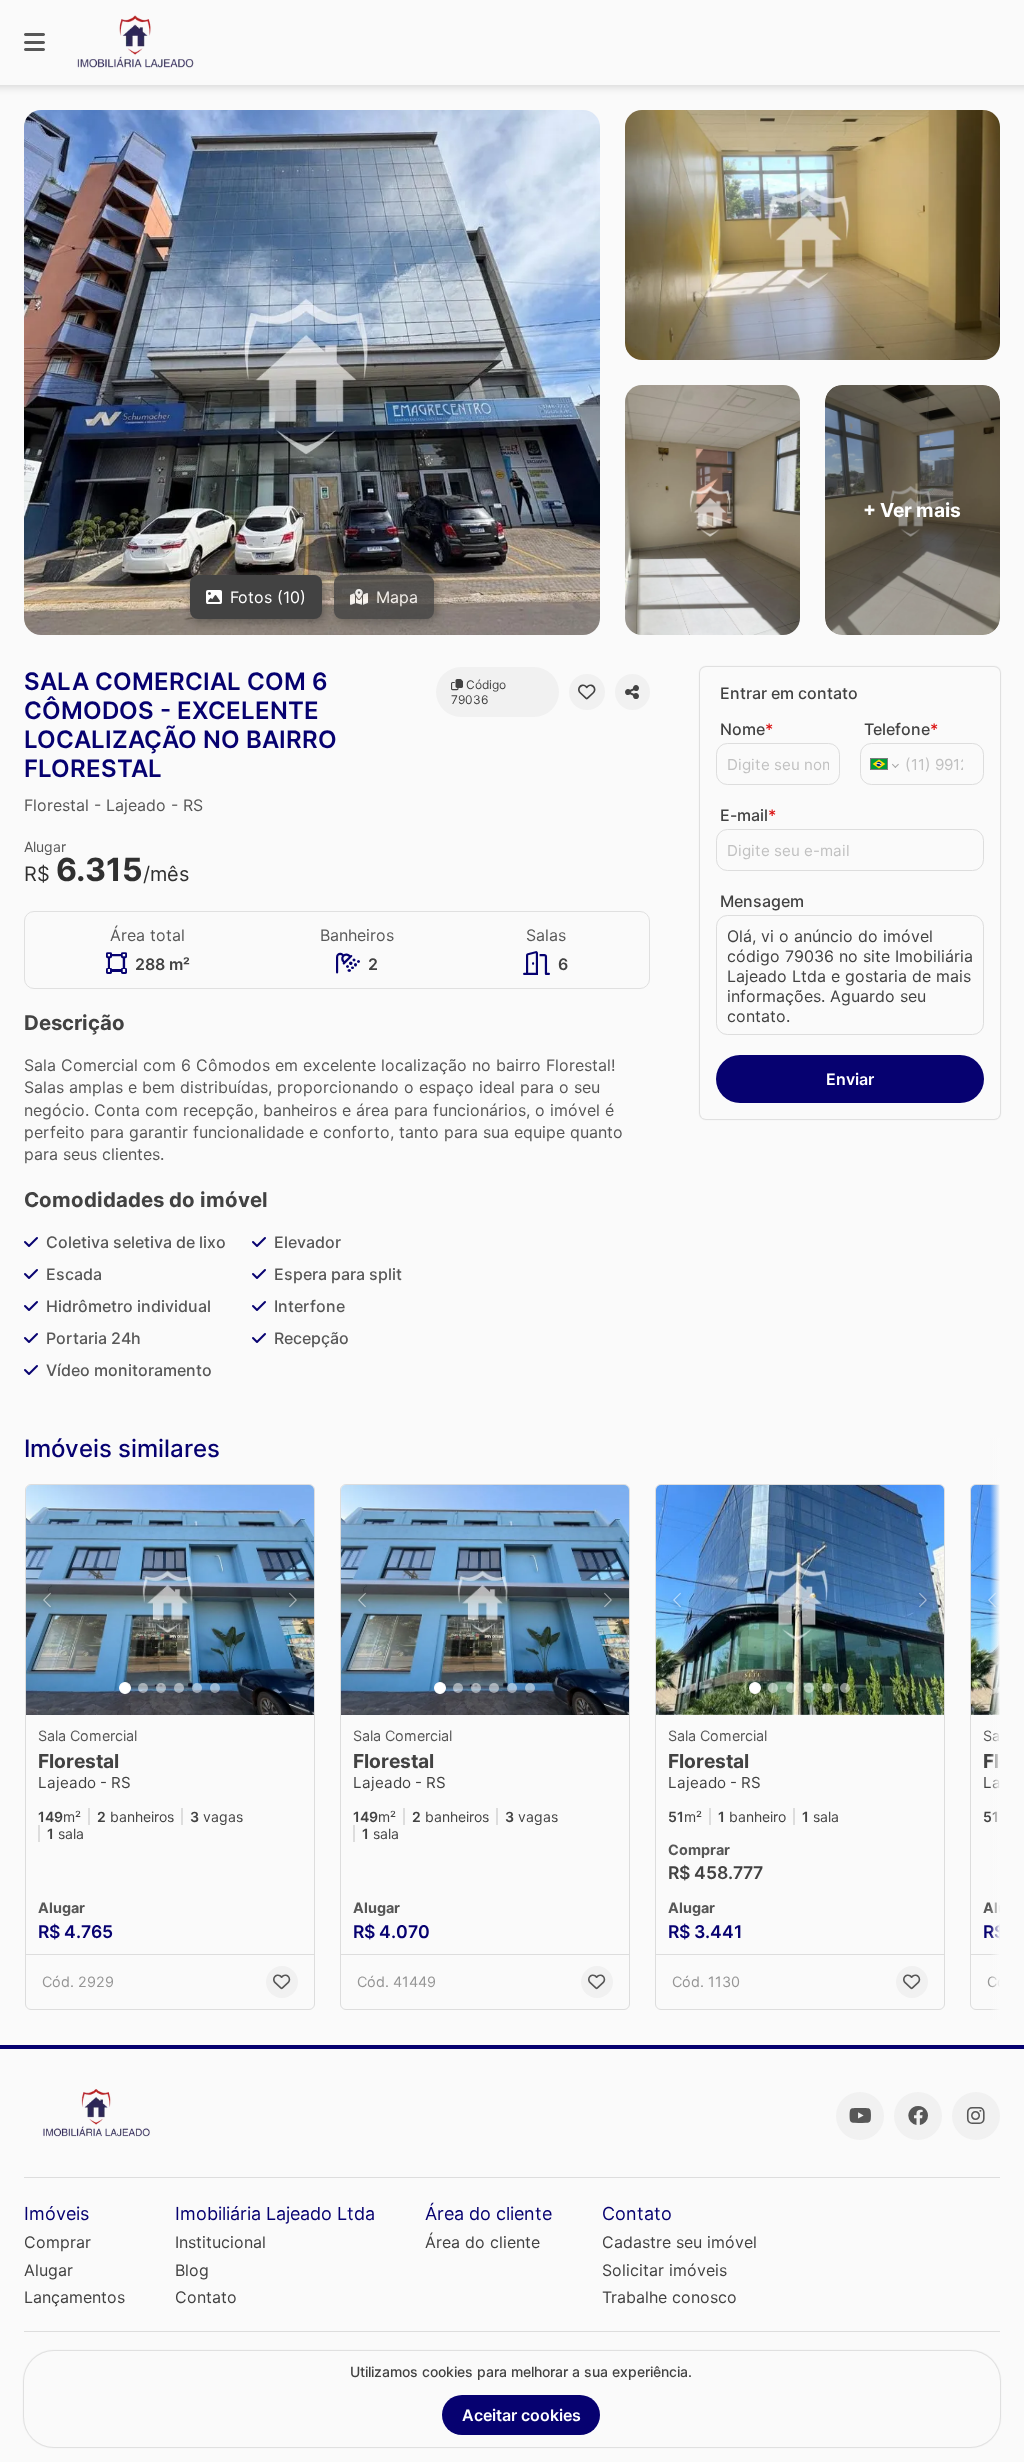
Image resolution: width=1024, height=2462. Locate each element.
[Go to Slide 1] (125, 1688)
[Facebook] (918, 2116)
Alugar (48, 2270)
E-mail (748, 815)
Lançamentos (74, 2297)
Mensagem (762, 901)
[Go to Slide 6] (215, 1688)
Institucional (220, 2242)
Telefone (901, 729)
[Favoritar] (586, 692)
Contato (206, 2297)
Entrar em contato (789, 693)
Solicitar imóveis (664, 2270)
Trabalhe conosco (669, 2297)
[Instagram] (976, 2116)
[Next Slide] (293, 1600)
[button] (170, 1600)
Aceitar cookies (521, 2415)
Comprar (57, 2242)
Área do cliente (482, 2242)
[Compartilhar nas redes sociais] (632, 692)
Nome (746, 729)
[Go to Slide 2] (143, 1688)
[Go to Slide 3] (161, 1688)
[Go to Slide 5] (197, 1688)
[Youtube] (860, 2116)
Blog (192, 2270)
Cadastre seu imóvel (679, 2242)
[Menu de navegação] (34, 42)
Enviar (850, 1079)
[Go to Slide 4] (179, 1688)
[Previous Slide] (47, 1600)
